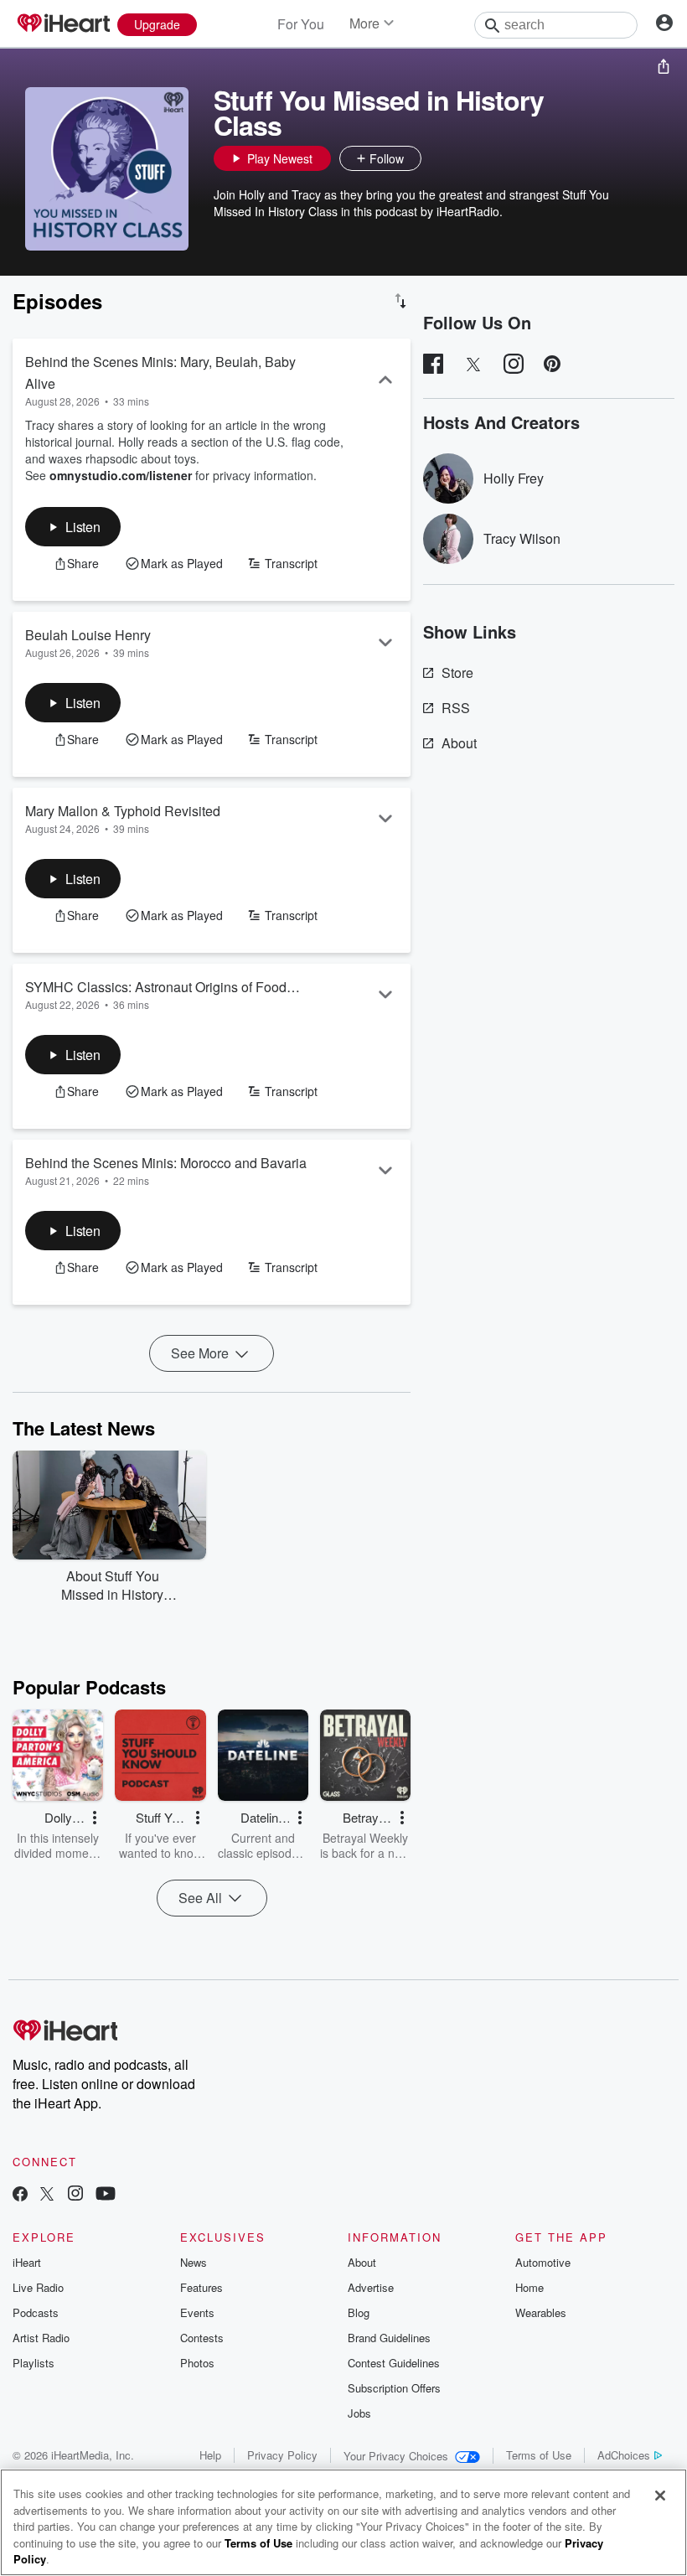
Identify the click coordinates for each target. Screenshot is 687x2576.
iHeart (27, 2262)
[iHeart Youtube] (106, 2195)
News (194, 2262)
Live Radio (38, 2287)
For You (301, 24)
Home (529, 2287)
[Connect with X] (47, 2195)
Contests (202, 2338)
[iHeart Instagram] (75, 2195)
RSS (456, 708)
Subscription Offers (394, 2388)
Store (457, 672)
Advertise (371, 2287)
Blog (359, 2312)
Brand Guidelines (389, 2338)
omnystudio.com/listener (121, 475)
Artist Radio (41, 2338)
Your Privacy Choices (396, 2456)
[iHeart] (63, 24)
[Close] (660, 2496)
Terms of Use (539, 2455)
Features (201, 2287)
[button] (438, 158)
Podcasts (36, 2312)
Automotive (543, 2262)
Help (210, 2455)
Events (197, 2312)
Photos (197, 2363)
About (459, 743)
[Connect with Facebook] (20, 2195)
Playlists (34, 2363)
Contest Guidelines (394, 2363)
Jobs (359, 2413)
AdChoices (624, 2455)
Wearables (541, 2312)
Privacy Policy (282, 2455)
